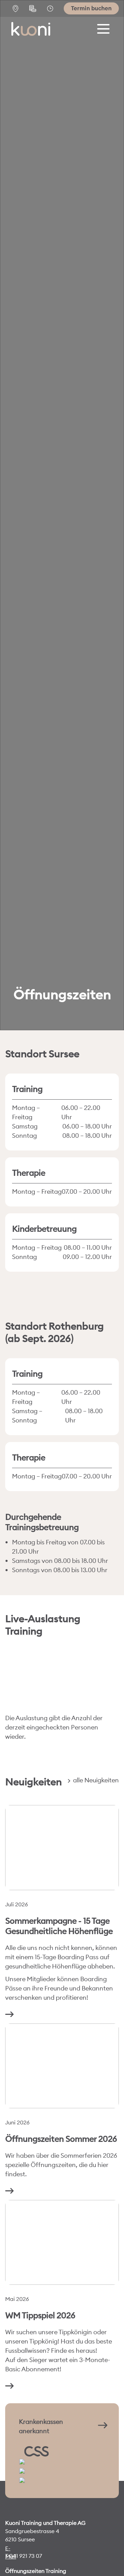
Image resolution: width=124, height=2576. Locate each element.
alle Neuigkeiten (95, 1780)
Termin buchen (91, 8)
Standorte (17, 9)
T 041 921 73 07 (24, 2556)
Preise (34, 9)
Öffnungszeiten (52, 9)
